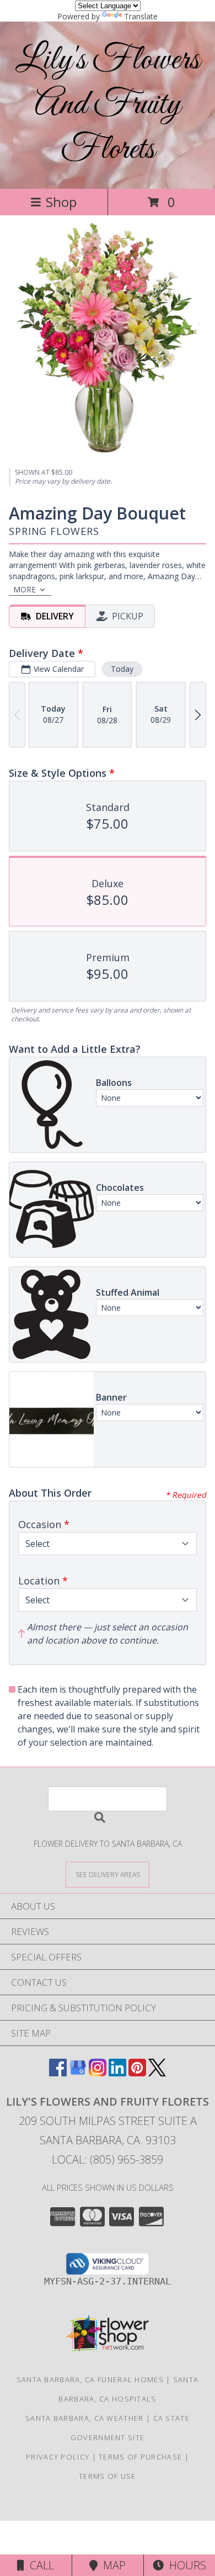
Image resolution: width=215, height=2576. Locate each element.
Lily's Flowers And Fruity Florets (108, 105)
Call (39, 2565)
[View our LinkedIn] (117, 2073)
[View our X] (157, 2073)
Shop (61, 202)
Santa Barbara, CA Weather (85, 2418)
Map (112, 2565)
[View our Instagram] (98, 2073)
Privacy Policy (58, 2457)
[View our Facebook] (58, 2073)
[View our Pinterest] (137, 2073)
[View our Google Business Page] (78, 2073)
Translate (141, 16)
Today (122, 669)
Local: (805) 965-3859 (108, 2159)
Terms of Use (108, 2476)
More (25, 589)
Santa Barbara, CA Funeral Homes (90, 2379)
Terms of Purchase (140, 2457)
